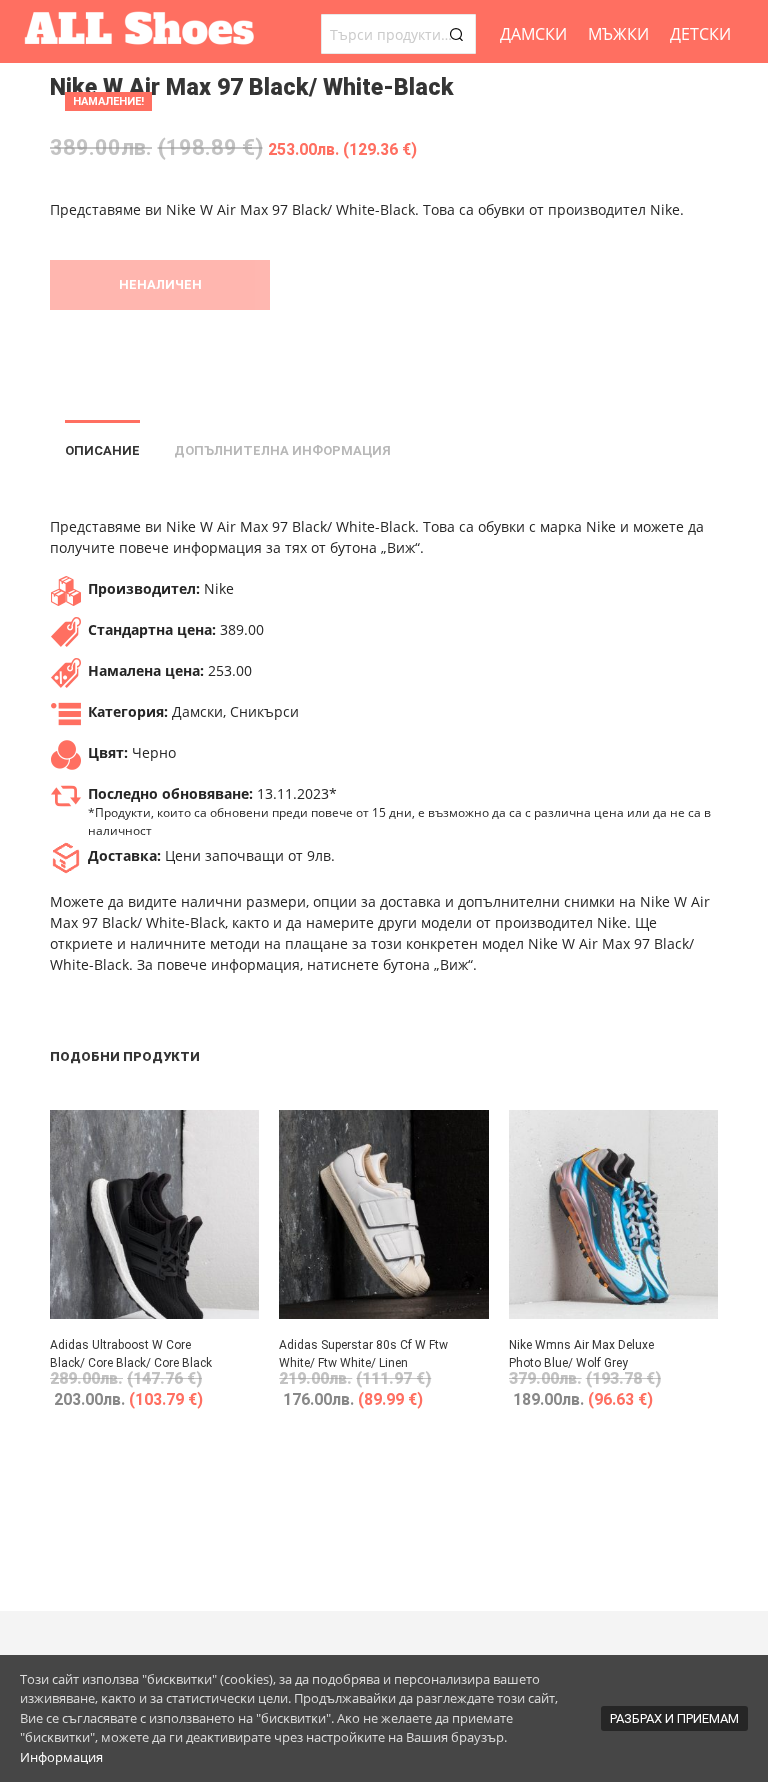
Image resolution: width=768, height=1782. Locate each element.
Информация (61, 1757)
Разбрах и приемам (674, 1718)
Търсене (456, 34)
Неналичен (160, 284)
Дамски (533, 34)
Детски (700, 34)
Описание (102, 450)
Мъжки (618, 34)
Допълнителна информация (282, 450)
